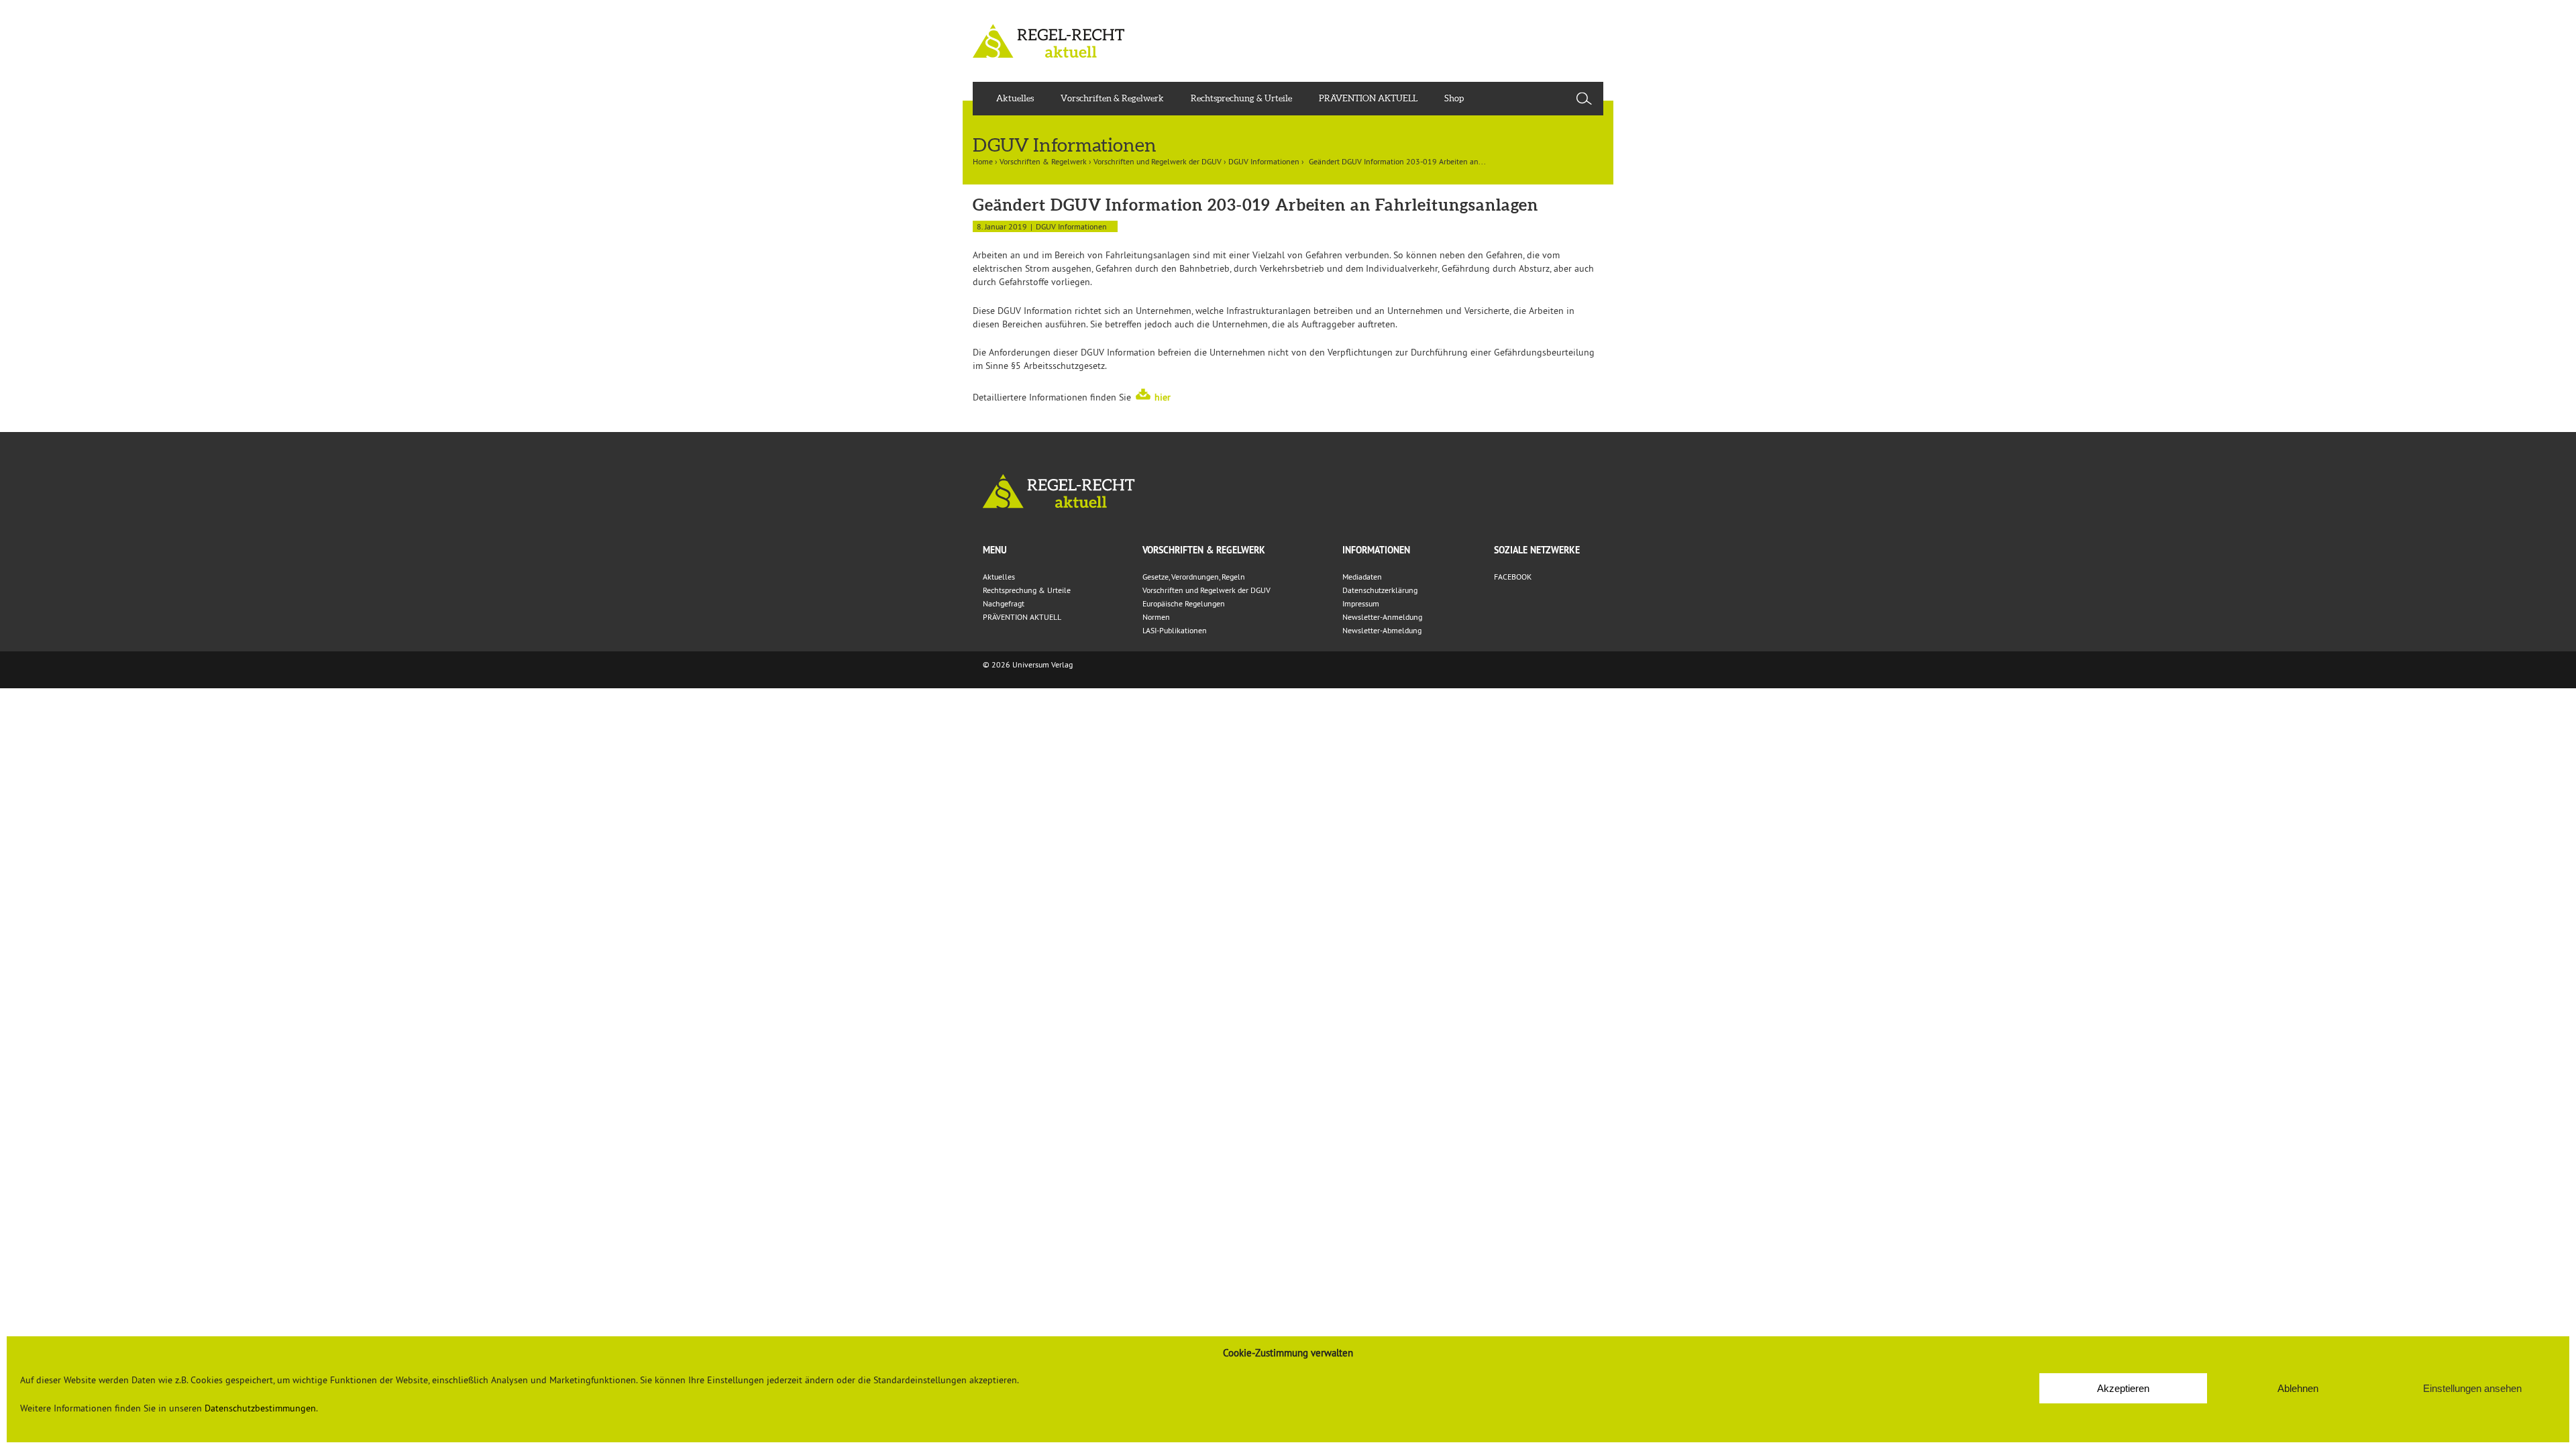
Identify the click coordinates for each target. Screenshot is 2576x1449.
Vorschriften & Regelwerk (1112, 98)
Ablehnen (2298, 1388)
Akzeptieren (2123, 1388)
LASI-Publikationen (1175, 630)
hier (1163, 397)
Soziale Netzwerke (1537, 550)
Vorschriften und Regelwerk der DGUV (1158, 161)
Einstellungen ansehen (2472, 1388)
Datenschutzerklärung (1380, 590)
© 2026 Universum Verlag (1028, 664)
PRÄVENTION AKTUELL (1368, 98)
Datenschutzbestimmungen (260, 1408)
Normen (1156, 617)
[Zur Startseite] (1288, 491)
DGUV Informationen (1264, 161)
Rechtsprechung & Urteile (1241, 98)
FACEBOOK (1513, 577)
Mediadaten (1362, 577)
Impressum (1361, 603)
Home (983, 161)
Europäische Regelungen (1184, 603)
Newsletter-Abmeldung (1382, 630)
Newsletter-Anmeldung (1382, 617)
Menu (995, 550)
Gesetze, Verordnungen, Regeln (1194, 577)
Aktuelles (1015, 98)
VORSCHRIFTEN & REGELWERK (1204, 550)
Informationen (1376, 550)
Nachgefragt (1004, 603)
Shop (1454, 98)
